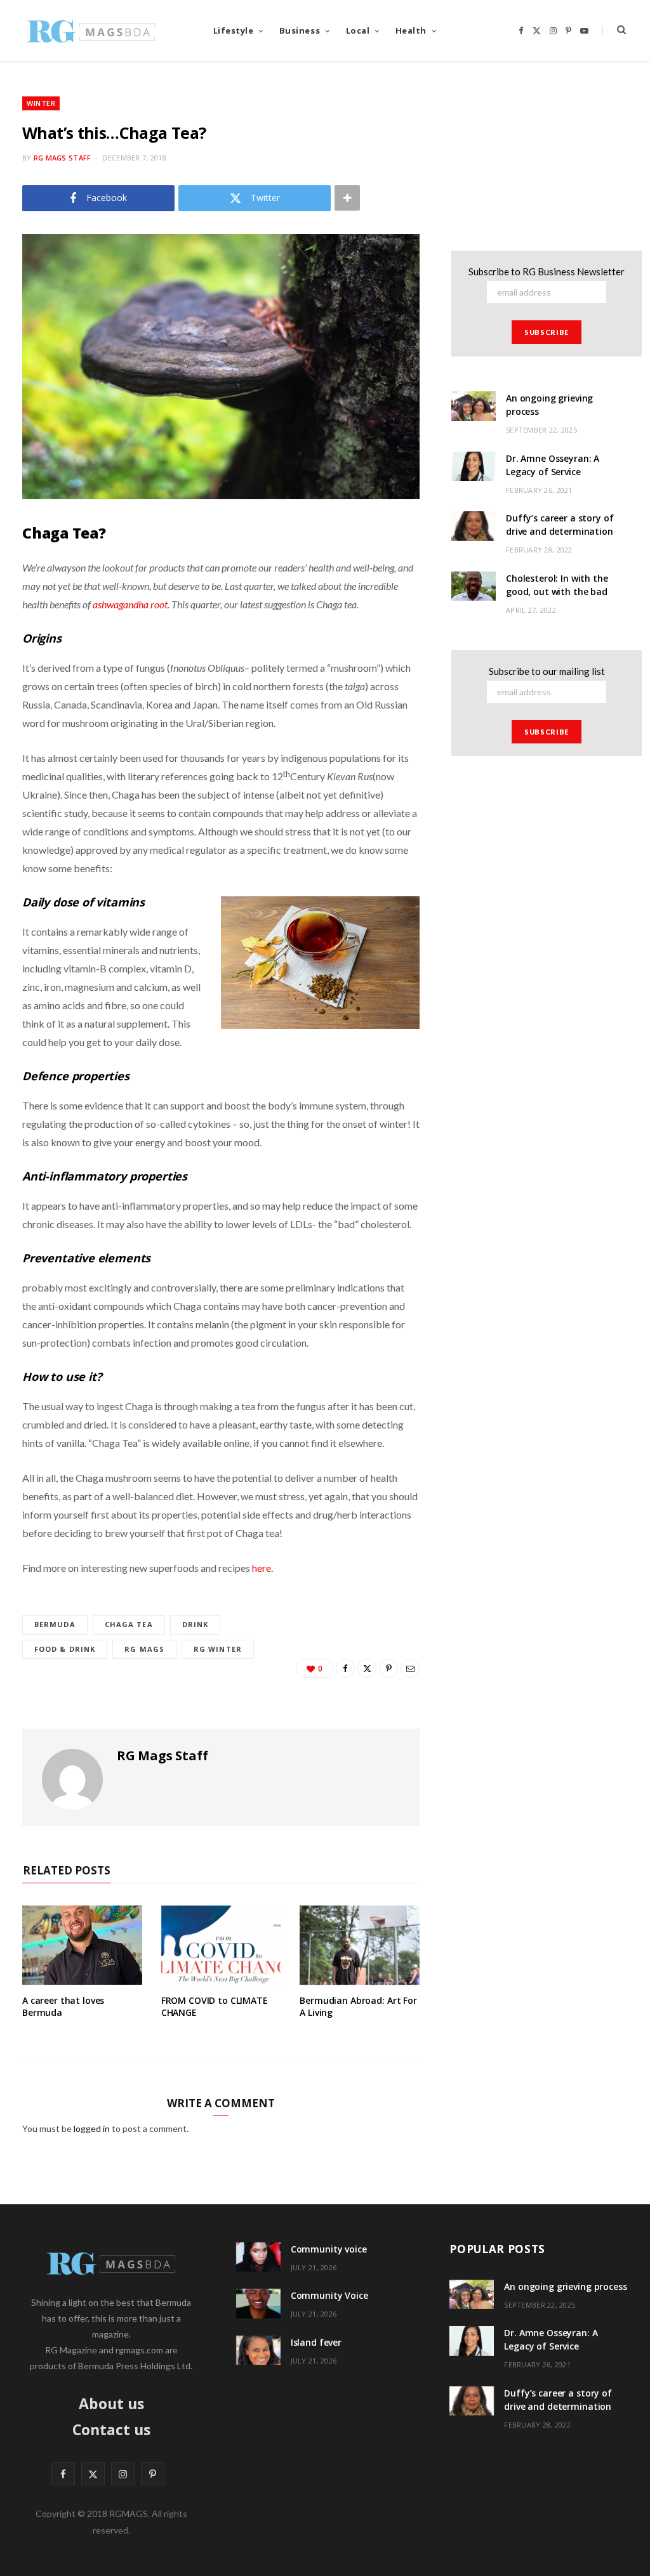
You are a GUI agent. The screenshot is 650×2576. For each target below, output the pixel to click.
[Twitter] (367, 1668)
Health (411, 30)
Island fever (316, 2342)
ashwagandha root (130, 604)
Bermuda (55, 1624)
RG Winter (218, 1649)
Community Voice (329, 2295)
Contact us (111, 2429)
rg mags (144, 1649)
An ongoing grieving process (565, 2286)
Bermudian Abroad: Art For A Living (358, 2006)
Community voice (329, 2249)
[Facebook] (345, 1668)
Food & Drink (65, 1649)
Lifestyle (234, 30)
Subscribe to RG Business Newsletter (547, 271)
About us (111, 2403)
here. (262, 1568)
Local (358, 30)
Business (300, 30)
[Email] (410, 1668)
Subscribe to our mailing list (547, 671)
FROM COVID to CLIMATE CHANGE (215, 2006)
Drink (196, 1624)
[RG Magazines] (91, 30)
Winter (41, 103)
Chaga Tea (129, 1624)
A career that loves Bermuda (63, 2006)
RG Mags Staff (63, 158)
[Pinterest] (388, 1668)
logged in (92, 2128)
